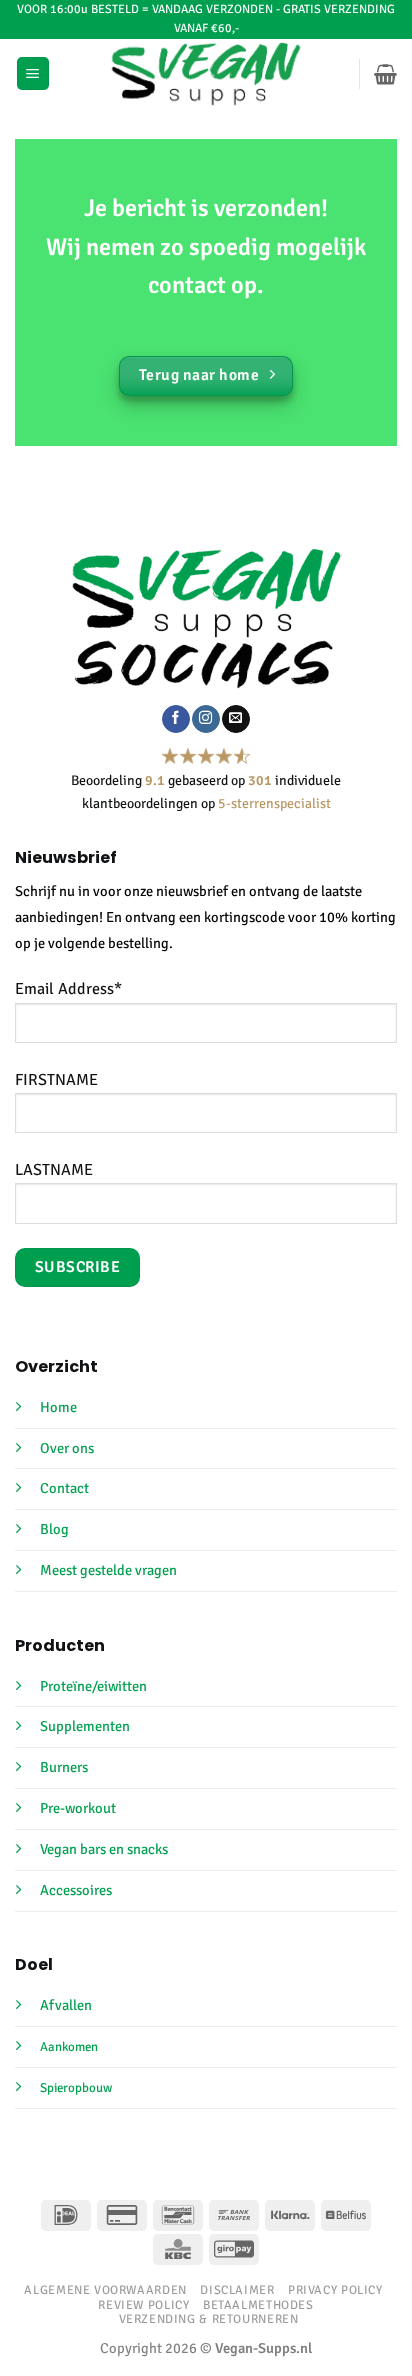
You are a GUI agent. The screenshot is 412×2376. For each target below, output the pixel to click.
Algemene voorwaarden (105, 2290)
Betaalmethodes (258, 2305)
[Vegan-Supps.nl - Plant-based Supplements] (206, 74)
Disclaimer (237, 2290)
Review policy (143, 2305)
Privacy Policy (335, 2290)
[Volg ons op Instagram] (205, 719)
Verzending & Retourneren (209, 2319)
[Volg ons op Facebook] (175, 719)
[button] (33, 73)
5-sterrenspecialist (274, 803)
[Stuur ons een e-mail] (235, 719)
